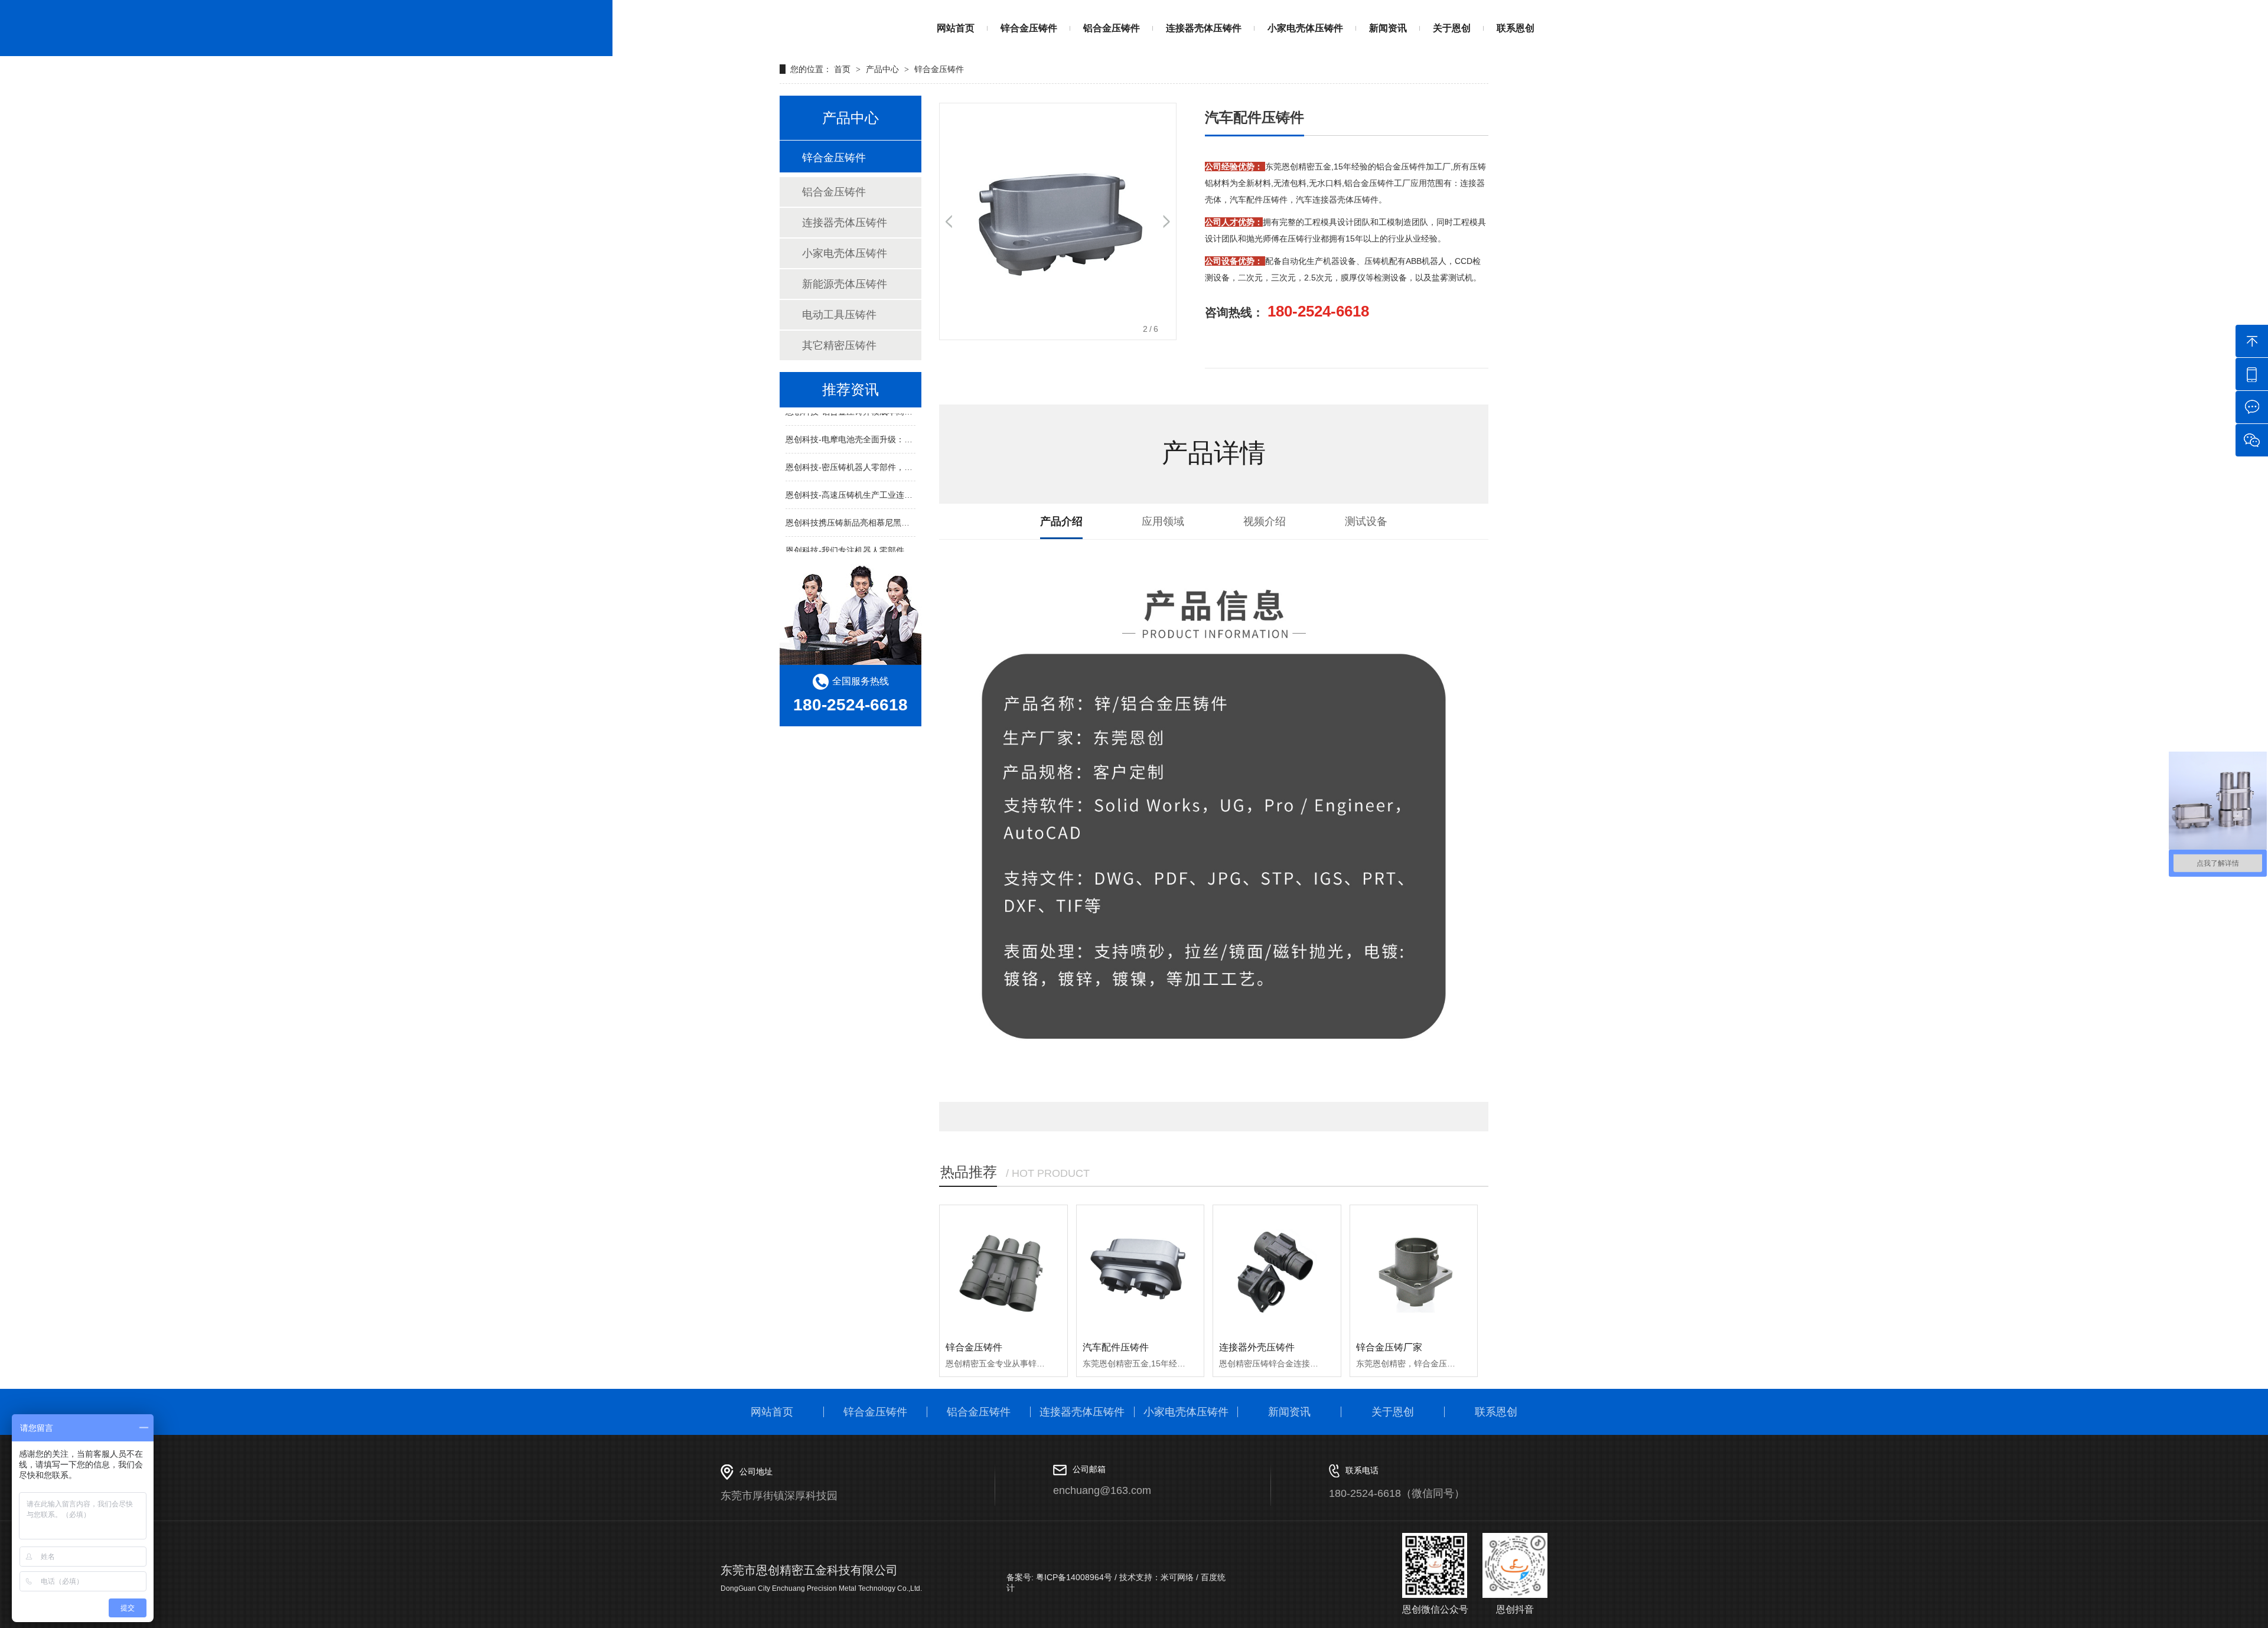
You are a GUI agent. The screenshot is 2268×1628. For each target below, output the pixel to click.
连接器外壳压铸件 (1257, 1347)
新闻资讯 (1388, 28)
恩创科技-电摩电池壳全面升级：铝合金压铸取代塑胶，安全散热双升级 (915, 427)
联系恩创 (1516, 28)
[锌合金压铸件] (1003, 1269)
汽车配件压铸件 (1116, 1347)
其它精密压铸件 (839, 345)
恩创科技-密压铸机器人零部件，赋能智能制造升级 (878, 455)
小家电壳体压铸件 (1305, 28)
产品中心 (882, 69)
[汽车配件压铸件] (1140, 1269)
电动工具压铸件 (839, 315)
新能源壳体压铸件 (845, 284)
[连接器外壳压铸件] (1277, 1269)
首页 (843, 69)
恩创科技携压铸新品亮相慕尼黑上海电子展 (864, 510)
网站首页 (956, 28)
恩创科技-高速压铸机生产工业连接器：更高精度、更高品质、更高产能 (915, 482)
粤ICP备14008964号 (1073, 1577)
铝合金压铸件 (1112, 28)
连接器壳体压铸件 (1204, 28)
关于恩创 (1452, 28)
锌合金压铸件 (1029, 28)
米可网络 (1177, 1577)
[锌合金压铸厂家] (1414, 1269)
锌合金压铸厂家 (1389, 1347)
